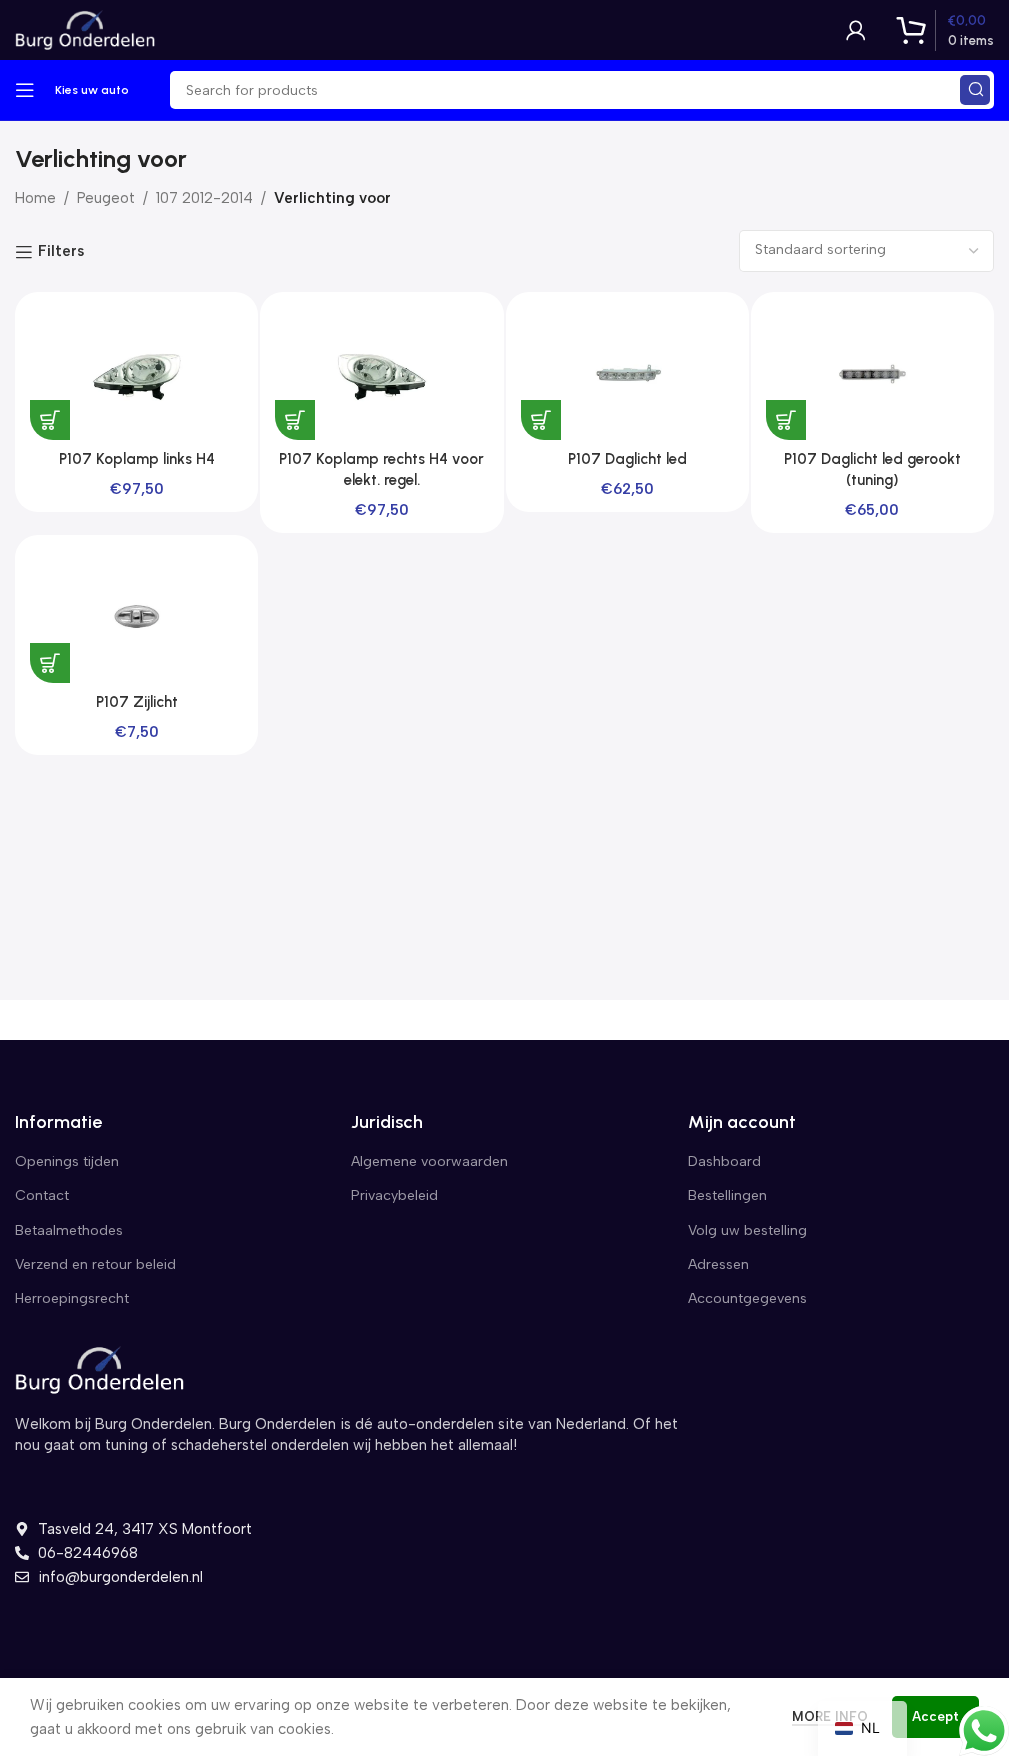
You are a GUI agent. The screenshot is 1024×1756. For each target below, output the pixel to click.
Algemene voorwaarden (429, 1161)
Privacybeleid (394, 1195)
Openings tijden (67, 1161)
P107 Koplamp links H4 (137, 459)
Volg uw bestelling (747, 1230)
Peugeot (106, 198)
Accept (935, 1716)
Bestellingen (727, 1195)
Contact (42, 1195)
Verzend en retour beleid (95, 1264)
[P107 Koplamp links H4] (136, 373)
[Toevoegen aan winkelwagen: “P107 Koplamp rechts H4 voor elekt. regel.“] (295, 420)
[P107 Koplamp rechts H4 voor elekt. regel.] (381, 373)
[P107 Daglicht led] (627, 373)
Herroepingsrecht (72, 1298)
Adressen (718, 1264)
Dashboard (724, 1161)
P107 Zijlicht (137, 702)
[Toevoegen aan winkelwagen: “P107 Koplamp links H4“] (50, 420)
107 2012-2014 (204, 198)
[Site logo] (85, 29)
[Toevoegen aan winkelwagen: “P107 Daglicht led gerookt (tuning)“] (786, 420)
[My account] (856, 30)
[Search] (975, 90)
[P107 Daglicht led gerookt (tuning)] (872, 373)
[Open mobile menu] (25, 90)
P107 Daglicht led (627, 459)
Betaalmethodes (69, 1230)
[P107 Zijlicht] (136, 616)
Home (35, 198)
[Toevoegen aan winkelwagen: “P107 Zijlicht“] (50, 663)
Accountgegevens (747, 1298)
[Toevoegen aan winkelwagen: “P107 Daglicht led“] (541, 420)
